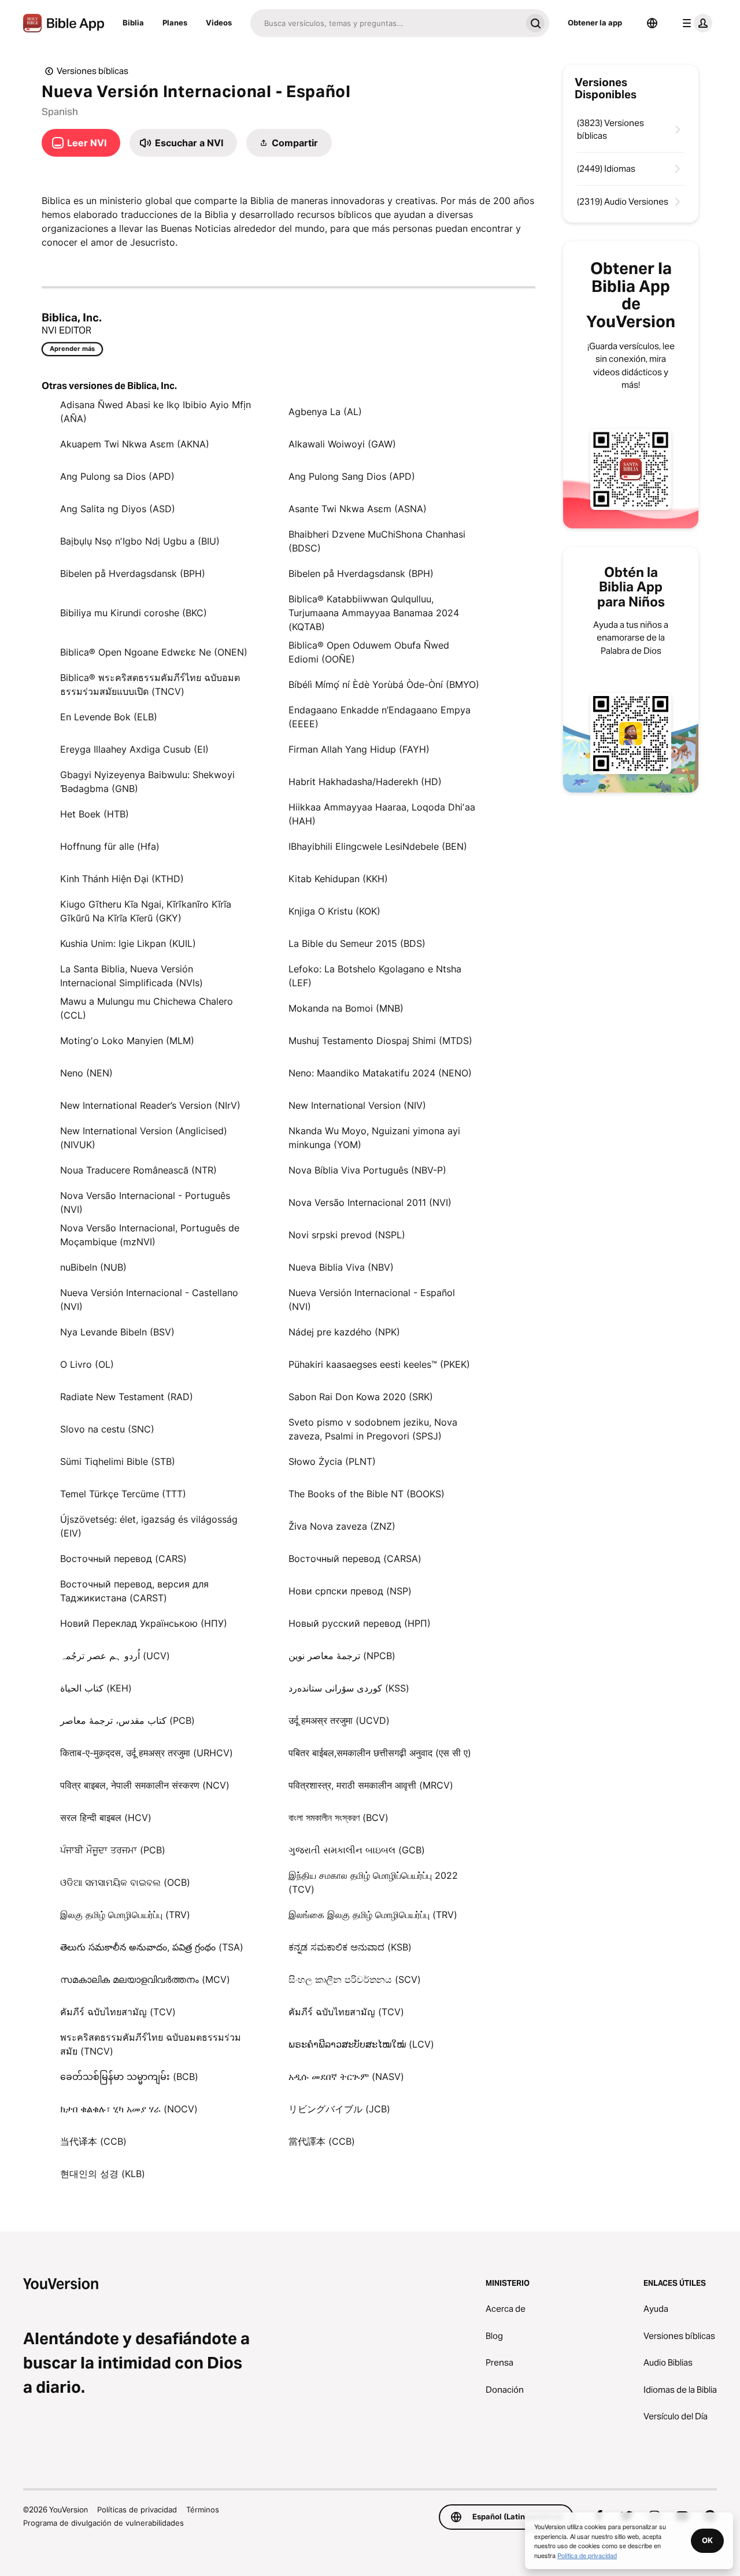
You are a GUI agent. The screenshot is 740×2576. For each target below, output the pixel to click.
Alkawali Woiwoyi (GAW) (342, 444)
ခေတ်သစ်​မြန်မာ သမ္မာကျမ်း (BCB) (129, 2077)
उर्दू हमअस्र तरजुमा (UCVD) (339, 1720)
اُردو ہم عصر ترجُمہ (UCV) (115, 1656)
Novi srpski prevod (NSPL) (347, 1235)
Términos (203, 2510)
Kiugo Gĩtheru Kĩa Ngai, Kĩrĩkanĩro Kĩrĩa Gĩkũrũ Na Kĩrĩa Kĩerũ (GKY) (146, 911)
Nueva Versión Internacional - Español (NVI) (372, 1300)
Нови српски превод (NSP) (350, 1591)
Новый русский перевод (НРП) (360, 1623)
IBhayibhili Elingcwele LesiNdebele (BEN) (378, 846)
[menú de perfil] (695, 23)
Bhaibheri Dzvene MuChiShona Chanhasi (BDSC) (377, 541)
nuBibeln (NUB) (93, 1267)
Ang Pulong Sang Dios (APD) (352, 476)
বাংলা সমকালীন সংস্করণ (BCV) (338, 1818)
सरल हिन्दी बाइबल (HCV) (106, 1818)
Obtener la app (595, 23)
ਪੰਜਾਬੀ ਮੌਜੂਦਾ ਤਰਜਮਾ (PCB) (113, 1850)
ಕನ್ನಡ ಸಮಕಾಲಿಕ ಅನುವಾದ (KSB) (350, 1947)
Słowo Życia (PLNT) (332, 1461)
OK (707, 2540)
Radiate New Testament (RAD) (127, 1397)
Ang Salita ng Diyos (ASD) (118, 509)
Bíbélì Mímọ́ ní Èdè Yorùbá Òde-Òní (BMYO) (384, 684)
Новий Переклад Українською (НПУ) (144, 1623)
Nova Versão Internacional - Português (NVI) (145, 1202)
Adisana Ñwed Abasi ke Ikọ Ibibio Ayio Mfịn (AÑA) (156, 412)
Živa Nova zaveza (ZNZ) (342, 1526)
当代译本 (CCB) (93, 2141)
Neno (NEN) (86, 1073)
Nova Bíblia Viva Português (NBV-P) (367, 1170)
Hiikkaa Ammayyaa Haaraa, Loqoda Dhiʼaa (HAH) (382, 814)
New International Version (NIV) (357, 1105)
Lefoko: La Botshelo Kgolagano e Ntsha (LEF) (375, 976)
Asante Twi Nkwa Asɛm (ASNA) (358, 509)
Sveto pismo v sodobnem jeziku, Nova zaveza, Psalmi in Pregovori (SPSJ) (373, 1429)
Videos (219, 23)
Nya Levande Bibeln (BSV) (117, 1332)
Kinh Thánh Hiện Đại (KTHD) (122, 879)
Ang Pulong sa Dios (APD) (117, 476)
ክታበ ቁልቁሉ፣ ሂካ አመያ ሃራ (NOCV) (129, 2109)
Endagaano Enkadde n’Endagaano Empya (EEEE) (380, 717)
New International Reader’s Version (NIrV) (150, 1105)
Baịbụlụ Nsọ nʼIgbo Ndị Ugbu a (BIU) (140, 541)
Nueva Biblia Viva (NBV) (341, 1267)
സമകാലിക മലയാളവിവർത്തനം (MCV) (145, 1979)
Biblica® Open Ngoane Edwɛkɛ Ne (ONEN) (154, 652)
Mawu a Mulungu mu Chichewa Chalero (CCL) (147, 1008)
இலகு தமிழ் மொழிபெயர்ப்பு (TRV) (125, 1915)
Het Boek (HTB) (95, 814)
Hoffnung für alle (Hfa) (110, 846)
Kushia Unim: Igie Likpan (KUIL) (128, 943)
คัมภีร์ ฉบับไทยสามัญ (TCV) (118, 2012)
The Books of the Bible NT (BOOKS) (367, 1494)
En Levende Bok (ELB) (109, 717)
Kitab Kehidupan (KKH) (338, 879)
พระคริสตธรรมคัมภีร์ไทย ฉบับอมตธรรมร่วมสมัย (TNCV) (151, 2044)
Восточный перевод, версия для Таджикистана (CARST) (134, 1591)
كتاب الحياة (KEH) (96, 1688)
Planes (175, 23)
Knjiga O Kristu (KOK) (334, 911)
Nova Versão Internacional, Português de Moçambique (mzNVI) (150, 1235)
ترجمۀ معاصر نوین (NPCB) (342, 1656)
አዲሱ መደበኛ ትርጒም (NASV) (346, 2077)
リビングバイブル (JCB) (339, 2109)
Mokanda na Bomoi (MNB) (346, 1008)
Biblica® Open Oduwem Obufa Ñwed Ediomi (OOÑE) (369, 652)
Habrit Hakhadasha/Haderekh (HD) (365, 782)
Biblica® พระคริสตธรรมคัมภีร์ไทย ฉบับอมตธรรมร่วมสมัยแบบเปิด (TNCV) (150, 684)
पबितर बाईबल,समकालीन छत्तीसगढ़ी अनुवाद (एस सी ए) (380, 1753)
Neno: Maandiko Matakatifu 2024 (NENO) (380, 1073)
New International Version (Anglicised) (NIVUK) (144, 1138)
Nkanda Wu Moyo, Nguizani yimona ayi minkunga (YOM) (374, 1138)
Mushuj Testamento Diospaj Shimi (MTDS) (380, 1041)
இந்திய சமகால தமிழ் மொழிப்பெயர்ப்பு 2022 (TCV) (373, 1882)
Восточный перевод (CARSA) (355, 1559)
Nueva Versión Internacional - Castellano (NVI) (149, 1300)
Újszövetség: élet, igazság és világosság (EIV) (149, 1526)
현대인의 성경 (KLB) (103, 2174)
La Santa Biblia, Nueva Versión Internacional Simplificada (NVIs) (132, 976)
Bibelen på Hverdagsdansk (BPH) (133, 573)
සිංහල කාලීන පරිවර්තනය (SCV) (355, 1979)
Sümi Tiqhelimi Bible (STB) (118, 1461)
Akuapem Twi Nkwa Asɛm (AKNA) (135, 444)
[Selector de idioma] (652, 23)
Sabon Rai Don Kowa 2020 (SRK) (361, 1397)
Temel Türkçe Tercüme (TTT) (123, 1494)
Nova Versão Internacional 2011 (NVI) (370, 1202)
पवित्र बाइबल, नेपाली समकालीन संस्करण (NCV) (145, 1785)
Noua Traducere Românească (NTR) (138, 1170)
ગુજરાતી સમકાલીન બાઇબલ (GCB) (357, 1850)
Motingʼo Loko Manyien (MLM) (127, 1041)
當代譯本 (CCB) (322, 2141)
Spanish (60, 112)
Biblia (133, 23)
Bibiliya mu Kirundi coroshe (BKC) (134, 613)
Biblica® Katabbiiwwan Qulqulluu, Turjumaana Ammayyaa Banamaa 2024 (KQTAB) (374, 613)
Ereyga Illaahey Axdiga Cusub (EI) (134, 749)
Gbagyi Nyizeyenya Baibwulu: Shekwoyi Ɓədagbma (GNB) (147, 782)
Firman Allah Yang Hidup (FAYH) (359, 749)
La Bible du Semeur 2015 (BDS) (357, 943)
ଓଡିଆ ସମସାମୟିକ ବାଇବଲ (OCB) (125, 1882)
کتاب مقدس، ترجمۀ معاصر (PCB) (127, 1720)
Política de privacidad (587, 2555)
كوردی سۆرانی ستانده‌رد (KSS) (349, 1688)
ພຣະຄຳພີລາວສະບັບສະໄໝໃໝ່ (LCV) (361, 2044)
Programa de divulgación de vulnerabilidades (103, 2523)
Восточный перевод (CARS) (123, 1559)
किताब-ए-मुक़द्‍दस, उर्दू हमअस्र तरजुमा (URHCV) (147, 1753)
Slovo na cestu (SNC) (107, 1429)
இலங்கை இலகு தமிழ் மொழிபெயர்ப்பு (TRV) (373, 1915)
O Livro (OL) (87, 1364)
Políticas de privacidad (137, 2510)
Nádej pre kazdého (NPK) (344, 1332)
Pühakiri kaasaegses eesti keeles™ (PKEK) (379, 1364)
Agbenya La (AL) (325, 412)
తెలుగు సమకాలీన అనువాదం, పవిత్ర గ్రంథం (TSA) (152, 1947)
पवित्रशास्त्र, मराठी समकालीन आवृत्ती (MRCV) (371, 1785)
